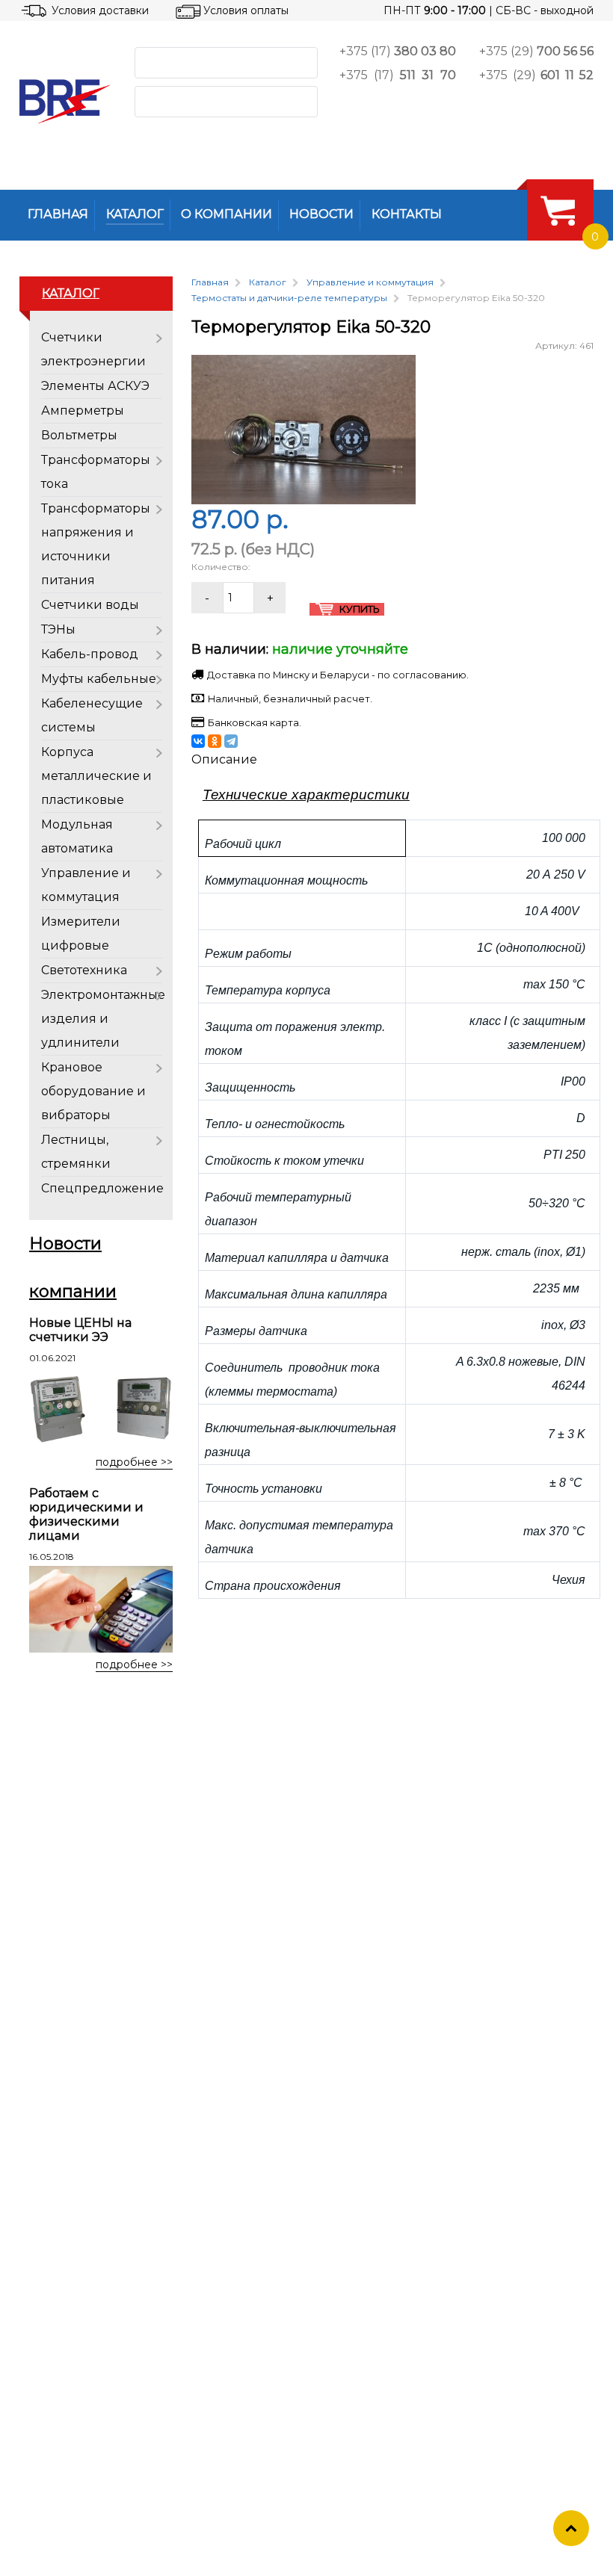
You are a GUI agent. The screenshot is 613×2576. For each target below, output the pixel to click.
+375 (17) (398, 51)
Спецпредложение (102, 1188)
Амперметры (83, 411)
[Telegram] (231, 741)
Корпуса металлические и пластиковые (96, 776)
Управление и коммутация (86, 885)
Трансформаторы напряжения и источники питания (96, 544)
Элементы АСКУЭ (95, 386)
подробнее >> (134, 1462)
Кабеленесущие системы (92, 715)
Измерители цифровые (81, 934)
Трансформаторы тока (96, 472)
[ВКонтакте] (198, 741)
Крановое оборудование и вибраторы (93, 1091)
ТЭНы (58, 629)
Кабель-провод (90, 654)
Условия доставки (100, 10)
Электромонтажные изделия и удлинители (103, 1019)
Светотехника (84, 970)
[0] (558, 210)
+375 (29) (536, 51)
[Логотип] (65, 101)
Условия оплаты (246, 10)
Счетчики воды (90, 605)
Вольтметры (79, 435)
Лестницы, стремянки (76, 1152)
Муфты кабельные (99, 679)
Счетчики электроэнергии (93, 349)
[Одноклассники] (215, 741)
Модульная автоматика (77, 836)
